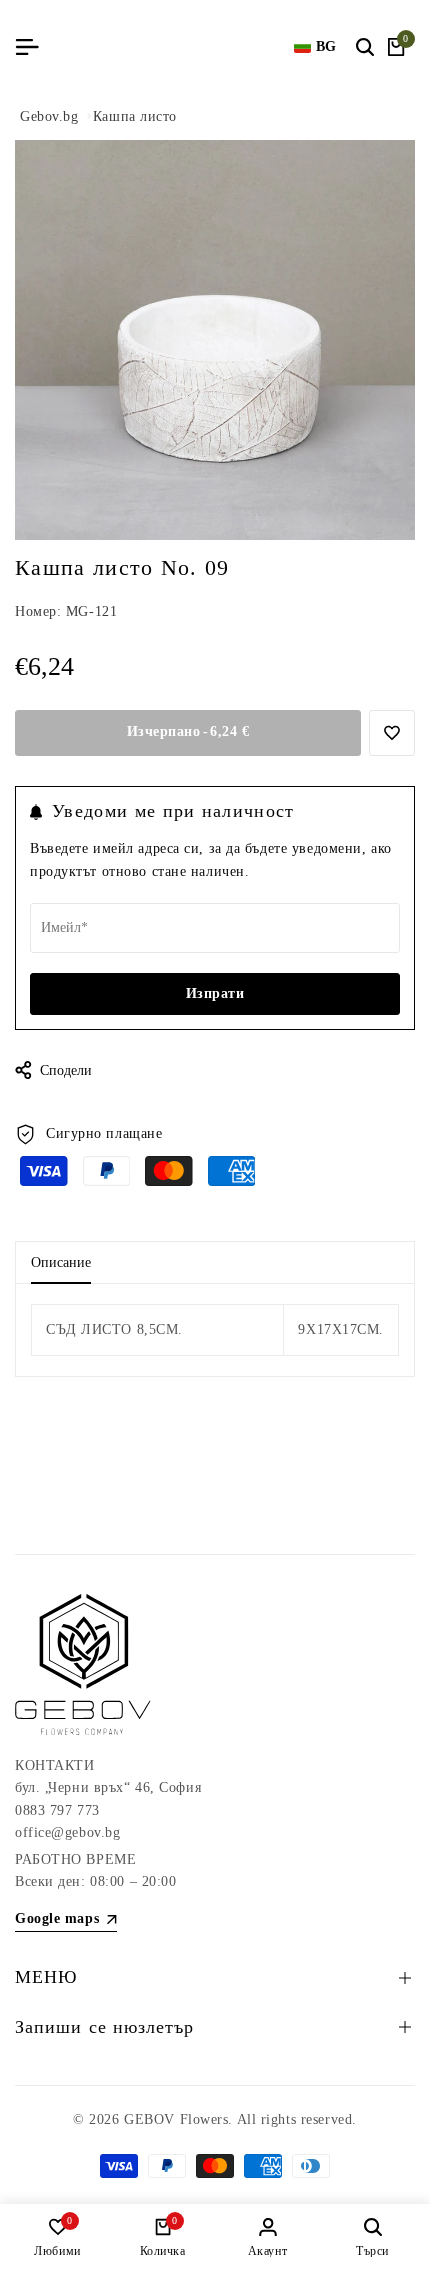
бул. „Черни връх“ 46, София (108, 1787)
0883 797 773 (57, 1810)
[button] (392, 733)
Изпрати (215, 993)
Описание (61, 1262)
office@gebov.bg (67, 1832)
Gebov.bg (49, 116)
